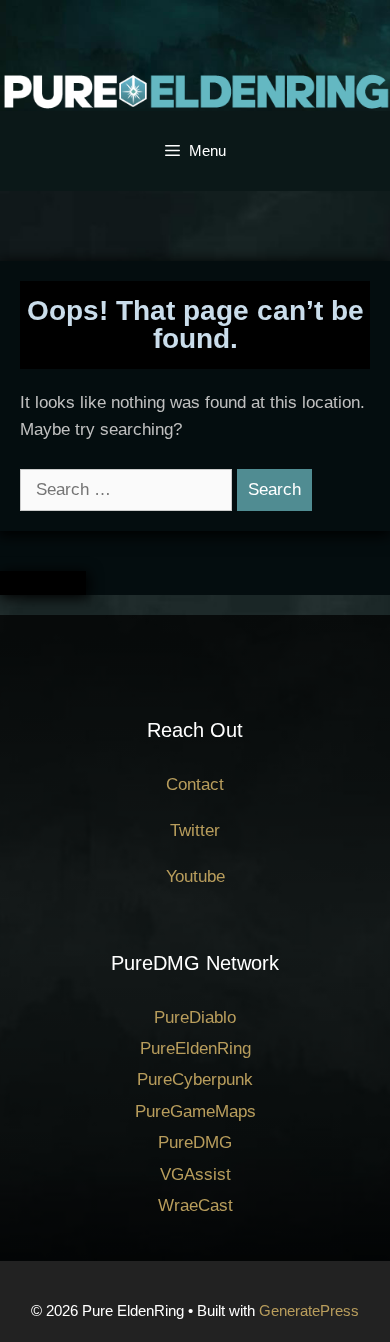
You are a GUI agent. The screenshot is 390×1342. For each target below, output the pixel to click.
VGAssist (195, 1174)
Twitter (195, 830)
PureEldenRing (195, 1048)
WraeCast (195, 1205)
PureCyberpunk (195, 1079)
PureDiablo (195, 1017)
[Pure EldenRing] (195, 90)
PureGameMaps (195, 1111)
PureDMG (195, 1142)
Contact (195, 784)
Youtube (195, 876)
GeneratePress (309, 1310)
